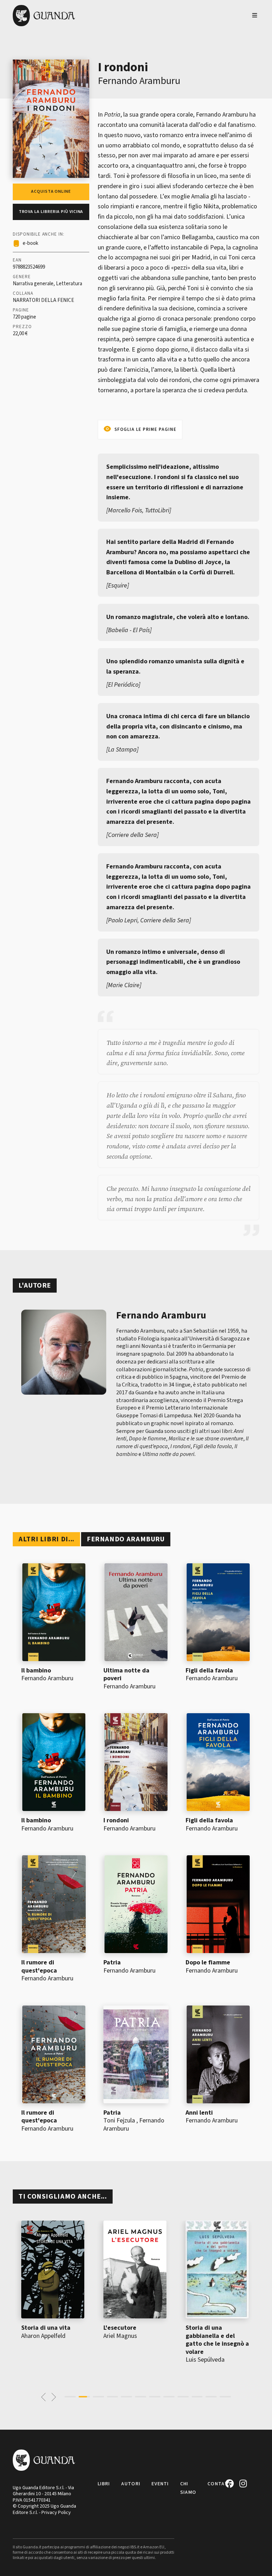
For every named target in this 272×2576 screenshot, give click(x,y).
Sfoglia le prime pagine (145, 429)
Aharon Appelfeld (43, 2336)
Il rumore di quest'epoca (39, 1967)
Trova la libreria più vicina (51, 212)
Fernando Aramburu (139, 81)
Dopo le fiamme (208, 1962)
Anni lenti (199, 2113)
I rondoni (116, 1820)
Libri (104, 2484)
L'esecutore (120, 2328)
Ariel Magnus (120, 2336)
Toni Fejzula (119, 2121)
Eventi (160, 2484)
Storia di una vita (46, 2328)
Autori (131, 2484)
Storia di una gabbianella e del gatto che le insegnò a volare (217, 2340)
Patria (112, 1962)
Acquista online (51, 192)
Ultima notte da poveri (126, 1675)
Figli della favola (209, 1671)
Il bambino (36, 1671)
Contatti (220, 2484)
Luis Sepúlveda (205, 2360)
